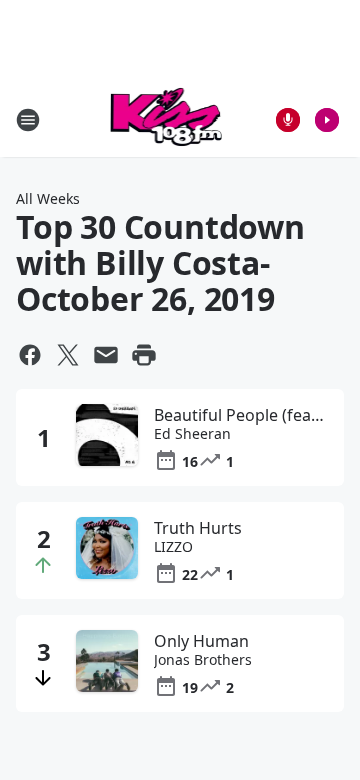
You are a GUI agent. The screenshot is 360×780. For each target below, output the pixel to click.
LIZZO (173, 547)
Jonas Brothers (203, 660)
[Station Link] (166, 119)
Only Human (201, 641)
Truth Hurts (198, 528)
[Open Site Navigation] (28, 120)
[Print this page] (144, 355)
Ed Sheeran (192, 434)
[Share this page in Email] (106, 355)
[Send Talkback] (288, 120)
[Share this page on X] (68, 355)
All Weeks (48, 198)
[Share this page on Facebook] (30, 355)
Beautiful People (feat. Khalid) (241, 415)
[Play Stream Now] (327, 120)
